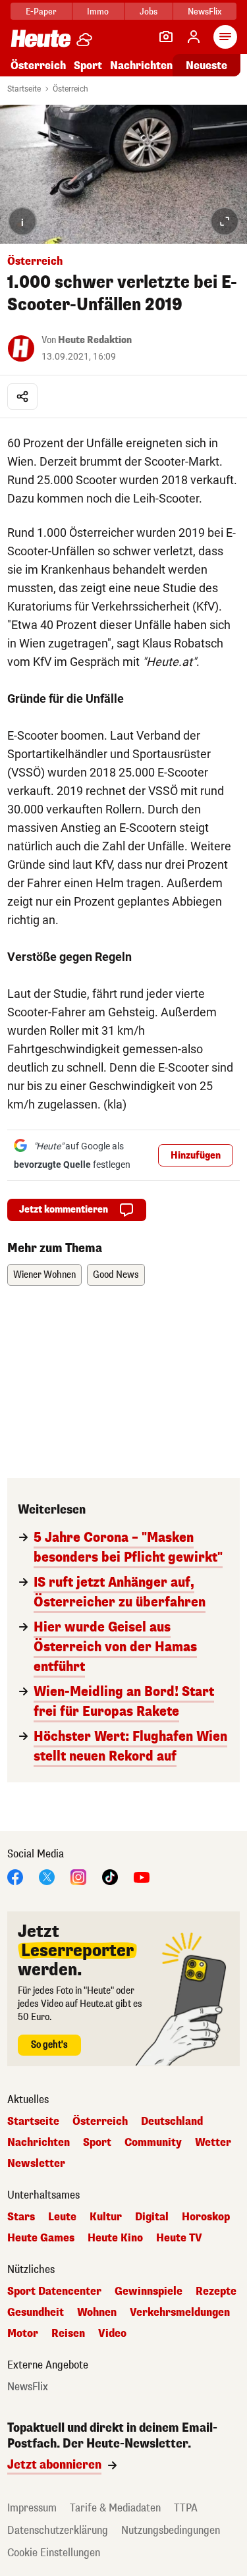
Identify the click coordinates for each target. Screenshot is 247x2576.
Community (153, 2143)
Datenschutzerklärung (58, 2530)
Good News (116, 1275)
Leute (62, 2217)
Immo (98, 12)
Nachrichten (39, 2143)
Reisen (68, 2334)
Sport (88, 66)
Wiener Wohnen (44, 1275)
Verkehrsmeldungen (180, 2313)
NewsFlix (205, 12)
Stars (21, 2217)
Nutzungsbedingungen (171, 2530)
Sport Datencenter (54, 2291)
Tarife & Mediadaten (115, 2508)
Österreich (38, 66)
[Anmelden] (194, 37)
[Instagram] (78, 1876)
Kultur (106, 2217)
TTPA (186, 2508)
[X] (47, 1876)
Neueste (206, 66)
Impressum (32, 2508)
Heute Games (41, 2238)
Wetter (213, 2143)
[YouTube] (142, 1876)
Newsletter (36, 2164)
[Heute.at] (41, 38)
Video (112, 2334)
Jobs (149, 12)
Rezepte (216, 2291)
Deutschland (172, 2122)
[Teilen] (22, 397)
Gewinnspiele (149, 2291)
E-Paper (41, 12)
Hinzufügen (196, 1156)
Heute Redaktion (95, 340)
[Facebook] (15, 1876)
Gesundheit (36, 2313)
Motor (23, 2334)
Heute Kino (115, 2238)
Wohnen (97, 2313)
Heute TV (179, 2238)
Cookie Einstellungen (54, 2553)
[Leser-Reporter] (166, 37)
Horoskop (206, 2217)
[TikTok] (110, 1876)
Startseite (24, 89)
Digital (152, 2217)
